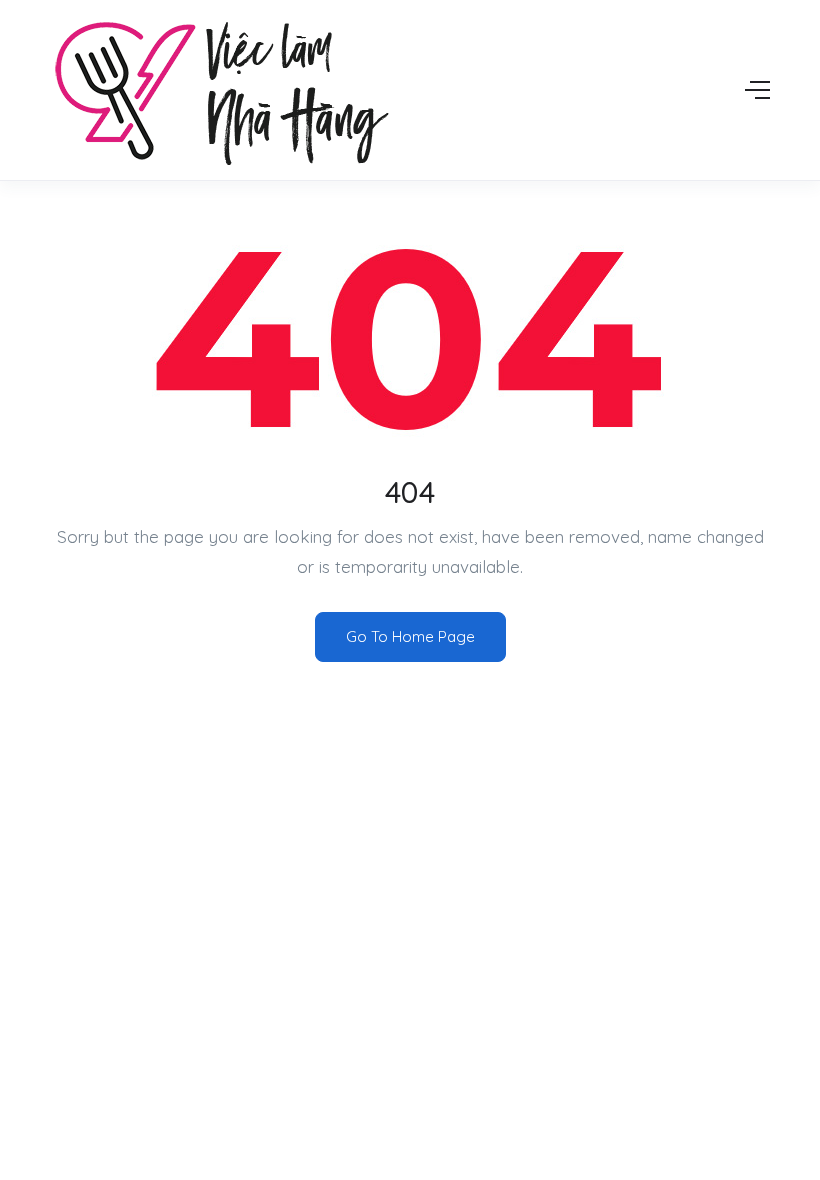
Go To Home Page (410, 636)
